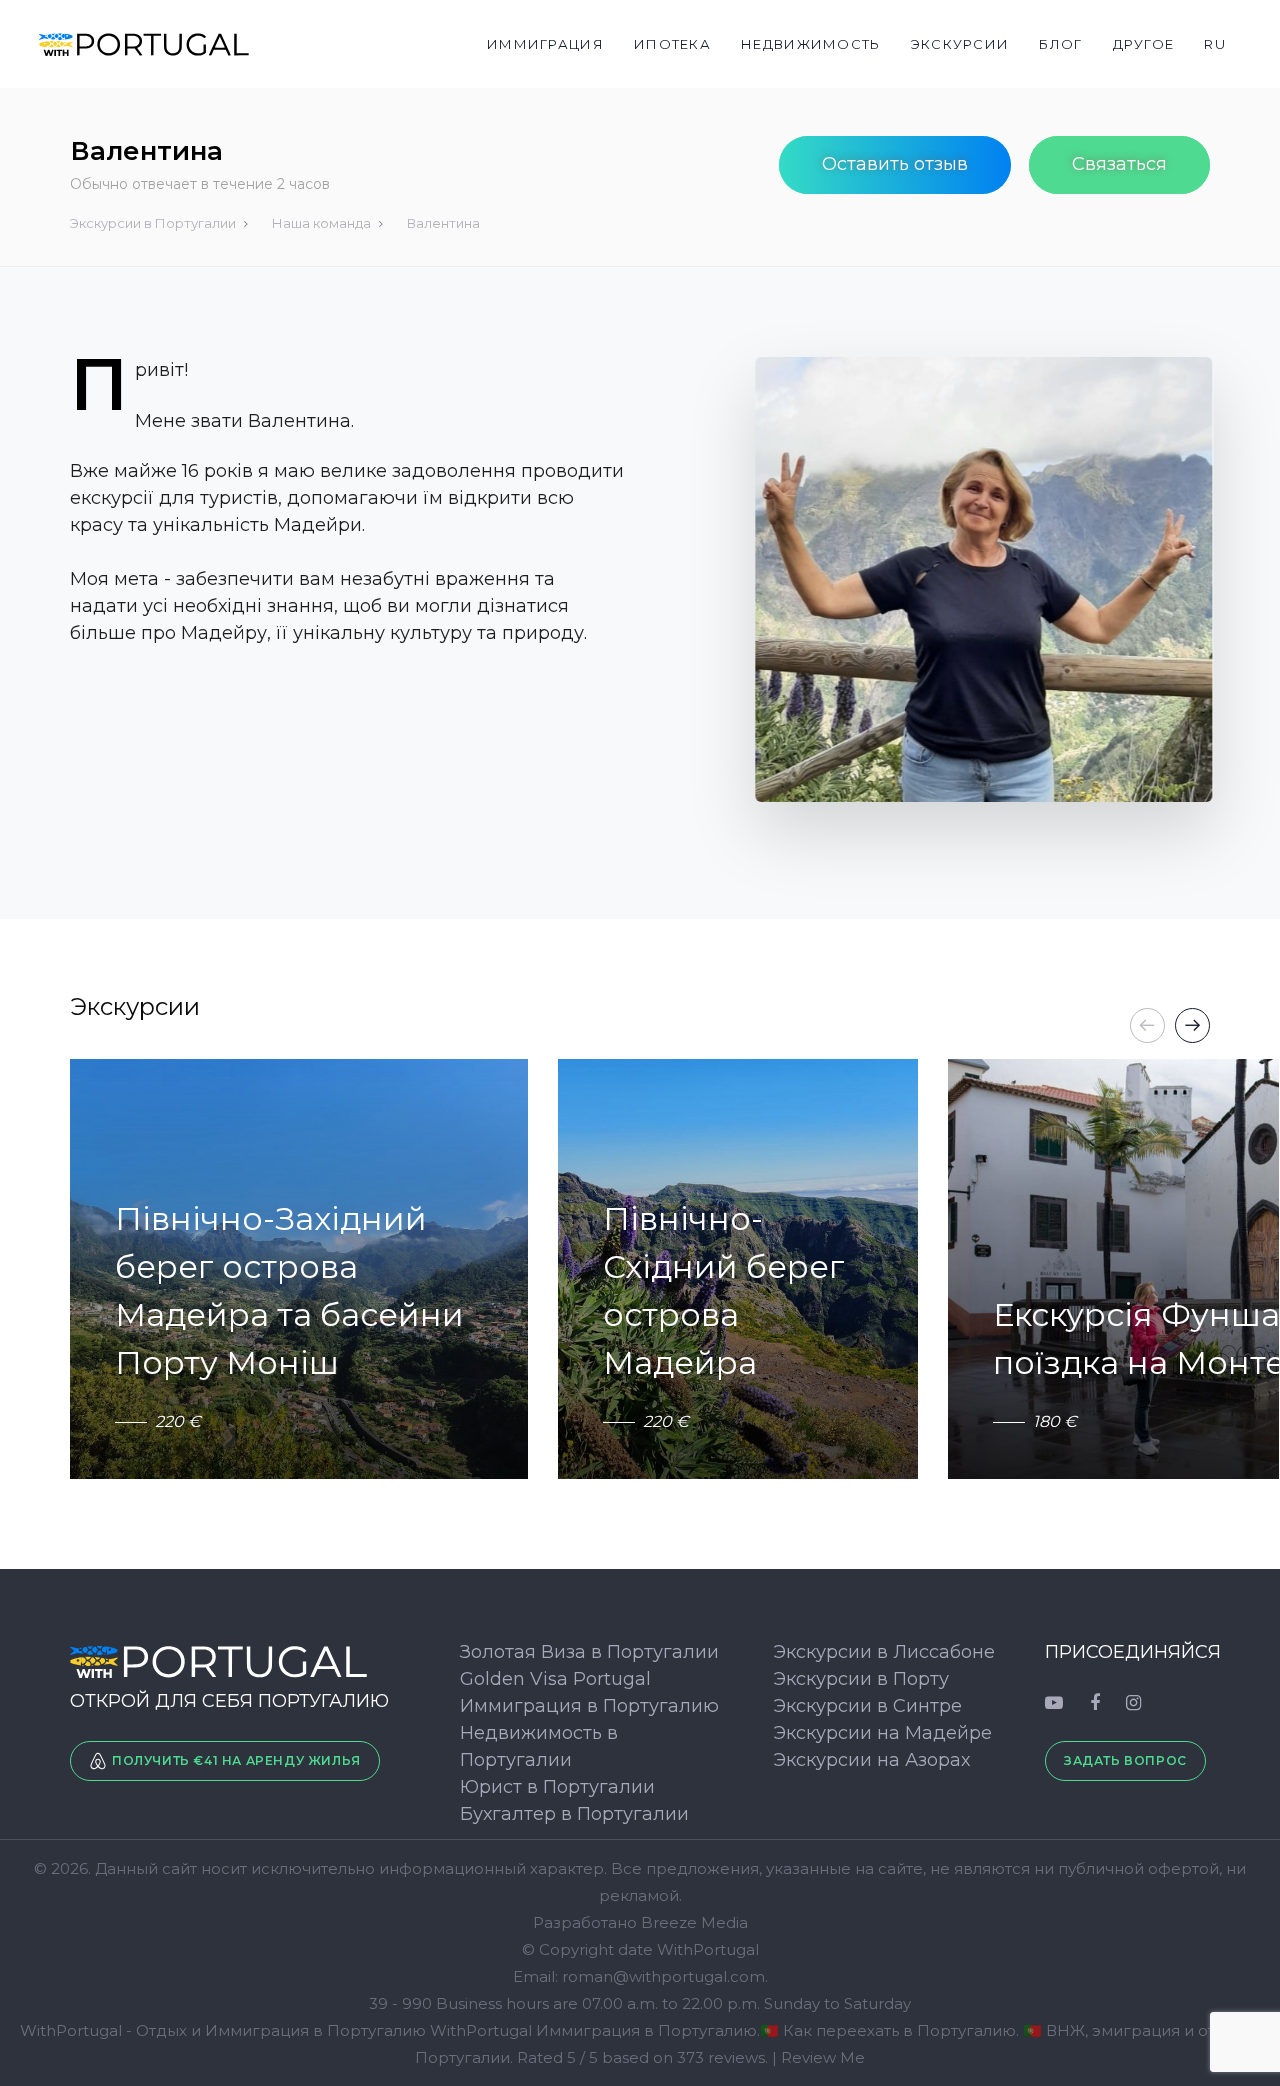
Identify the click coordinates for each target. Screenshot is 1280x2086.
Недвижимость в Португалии (539, 1746)
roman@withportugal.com (663, 1976)
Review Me (823, 2057)
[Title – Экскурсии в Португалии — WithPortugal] (229, 1661)
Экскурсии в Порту (861, 1679)
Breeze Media (694, 1922)
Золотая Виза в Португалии (589, 1652)
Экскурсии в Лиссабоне (884, 1652)
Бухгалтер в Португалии (574, 1814)
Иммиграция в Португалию (589, 1706)
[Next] (1192, 1025)
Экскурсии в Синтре (867, 1706)
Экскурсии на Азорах (871, 1760)
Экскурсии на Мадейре (882, 1733)
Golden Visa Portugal (555, 1679)
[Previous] (1147, 1025)
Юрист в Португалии (557, 1787)
